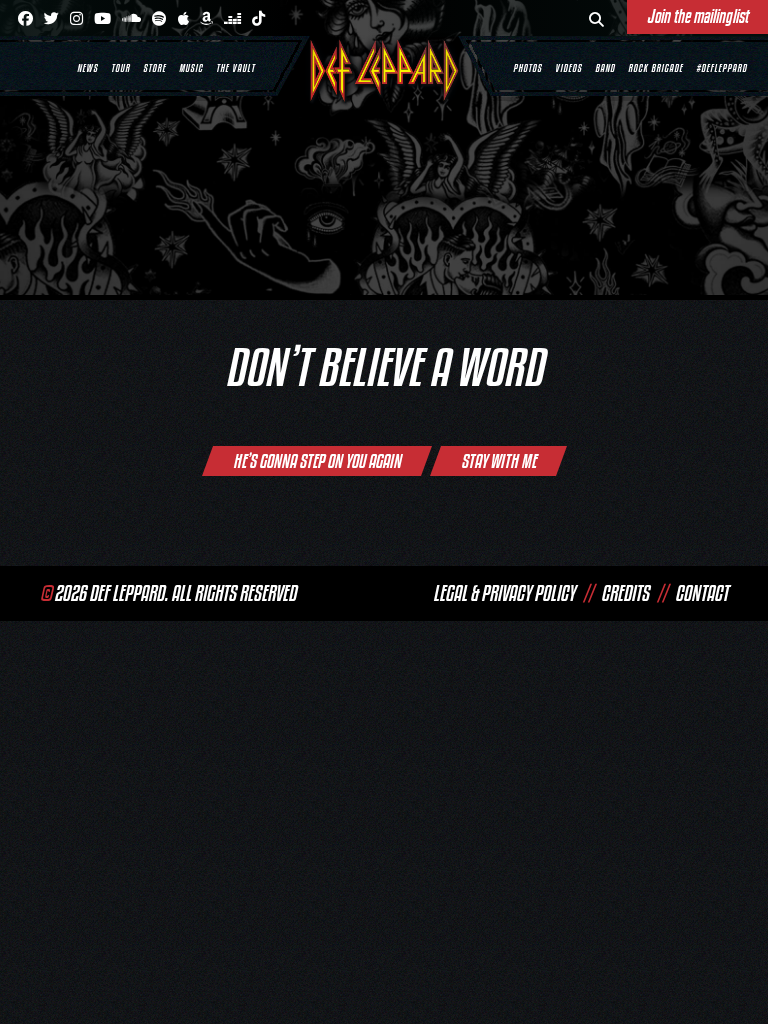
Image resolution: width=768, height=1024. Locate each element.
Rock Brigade (655, 68)
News (87, 68)
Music (191, 68)
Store (154, 68)
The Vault (235, 68)
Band (605, 68)
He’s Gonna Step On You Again (317, 461)
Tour (120, 68)
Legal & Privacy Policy (504, 593)
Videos (568, 68)
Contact (701, 593)
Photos (527, 68)
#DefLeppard (721, 68)
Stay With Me (498, 461)
